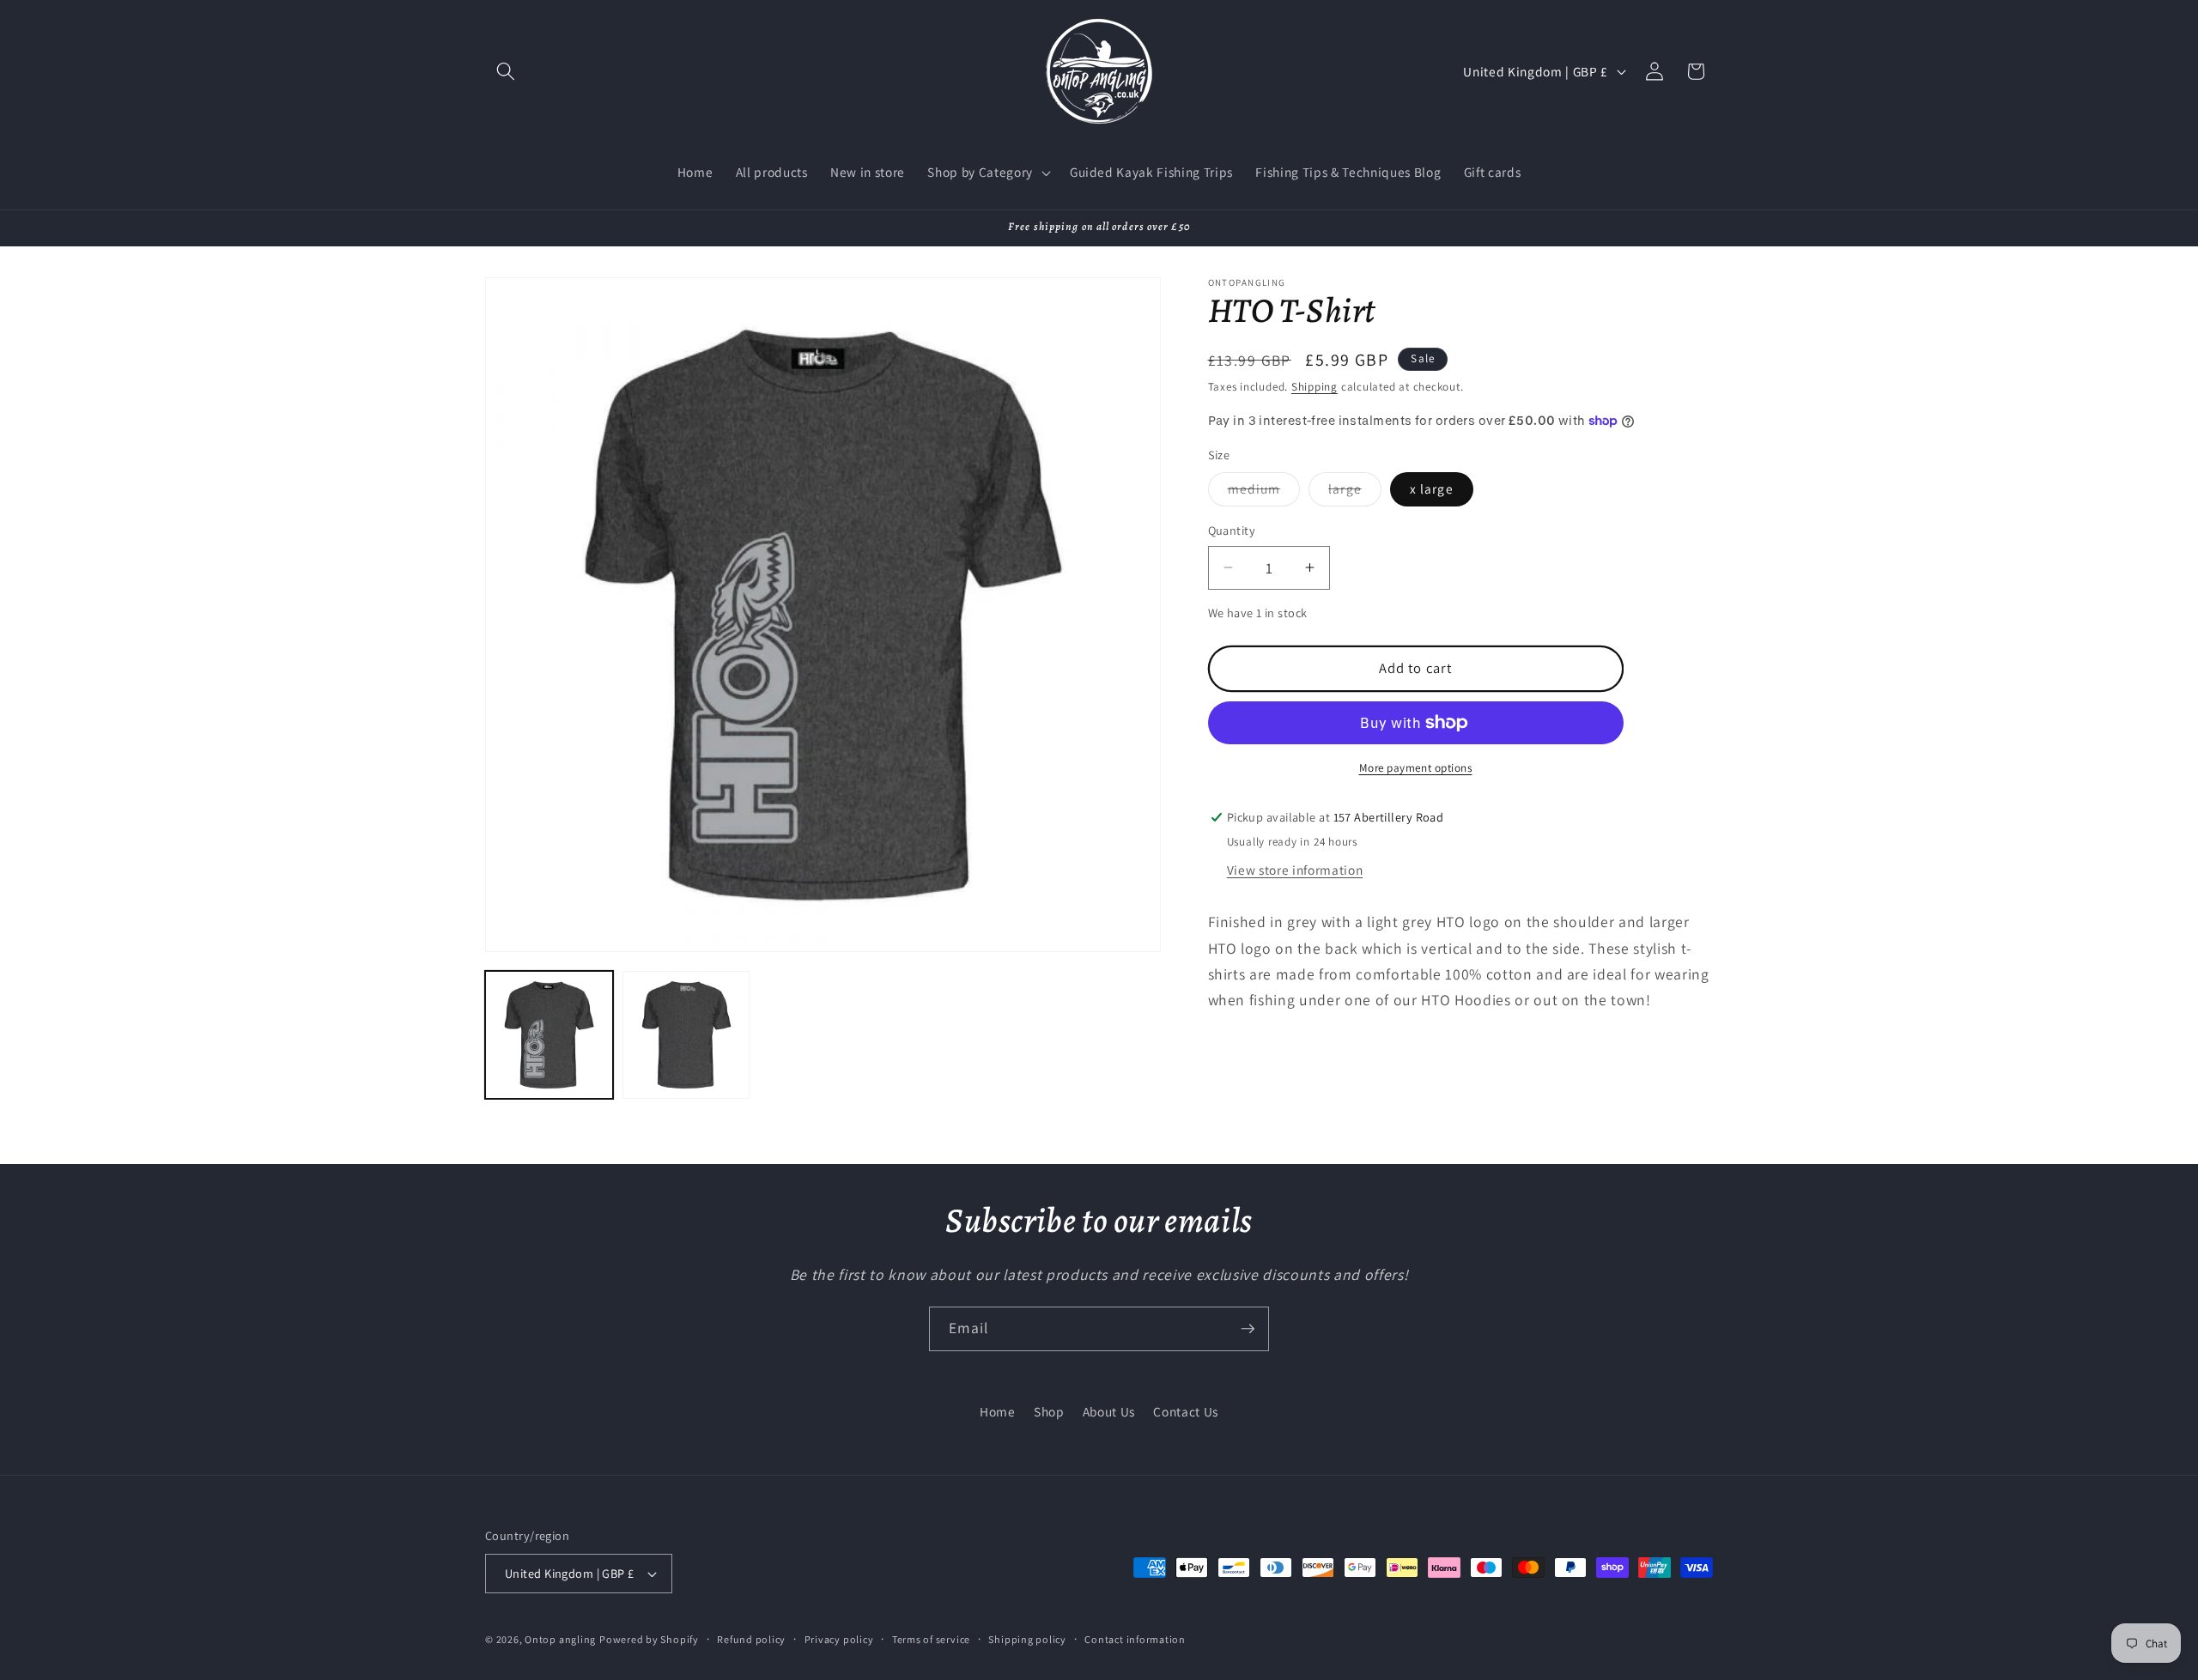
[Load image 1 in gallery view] (549, 1035)
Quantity (1232, 530)
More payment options (1416, 767)
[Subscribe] (1248, 1329)
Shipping (1315, 387)
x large (1432, 488)
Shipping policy (1027, 1639)
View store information (1295, 870)
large (1355, 492)
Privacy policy (839, 1639)
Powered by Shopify (649, 1639)
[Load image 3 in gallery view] (686, 1035)
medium (1264, 492)
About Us (1109, 1411)
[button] (506, 71)
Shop (1049, 1411)
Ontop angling (560, 1639)
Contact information (1135, 1639)
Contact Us (1186, 1411)
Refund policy (751, 1639)
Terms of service (931, 1639)
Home (998, 1411)
